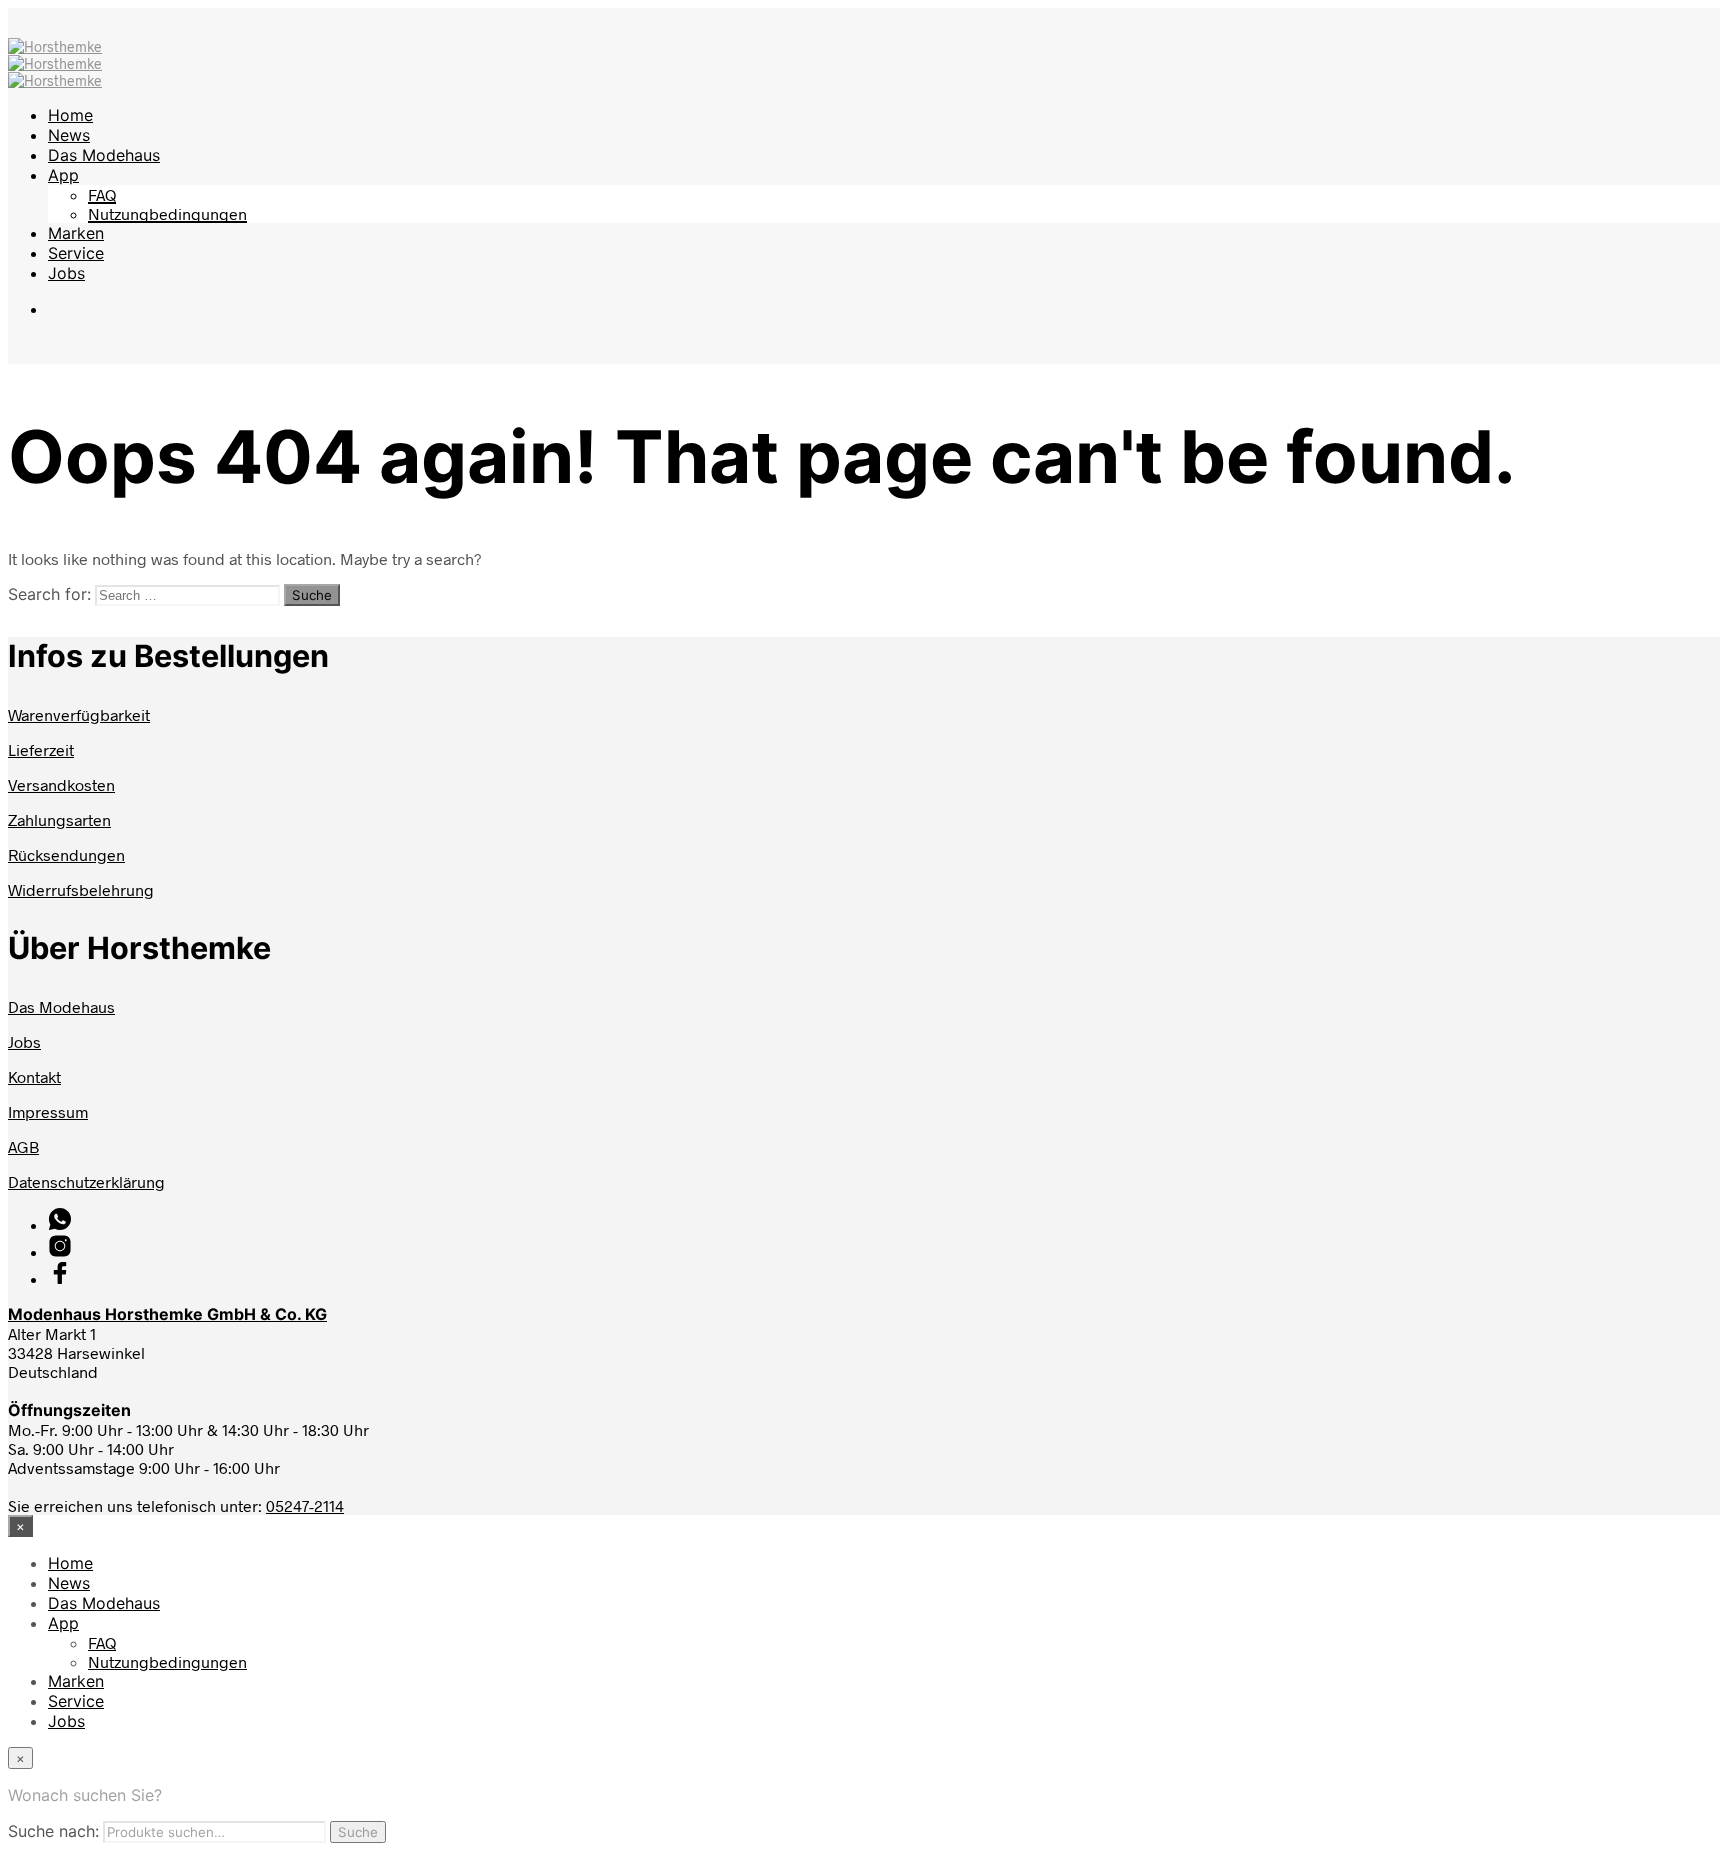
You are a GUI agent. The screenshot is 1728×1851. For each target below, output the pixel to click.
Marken (76, 233)
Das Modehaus (104, 155)
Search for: (49, 594)
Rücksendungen (66, 854)
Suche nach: (53, 1831)
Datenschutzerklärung (86, 1181)
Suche (358, 1832)
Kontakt (34, 1076)
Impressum (48, 1111)
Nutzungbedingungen (167, 213)
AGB (23, 1146)
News (69, 135)
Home (70, 115)
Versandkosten (61, 784)
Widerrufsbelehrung (81, 889)
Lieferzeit (41, 749)
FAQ (102, 194)
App (63, 175)
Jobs (66, 273)
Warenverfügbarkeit (79, 714)
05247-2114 (305, 1505)
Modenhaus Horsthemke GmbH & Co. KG (167, 1314)
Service (76, 253)
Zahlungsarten (59, 819)
